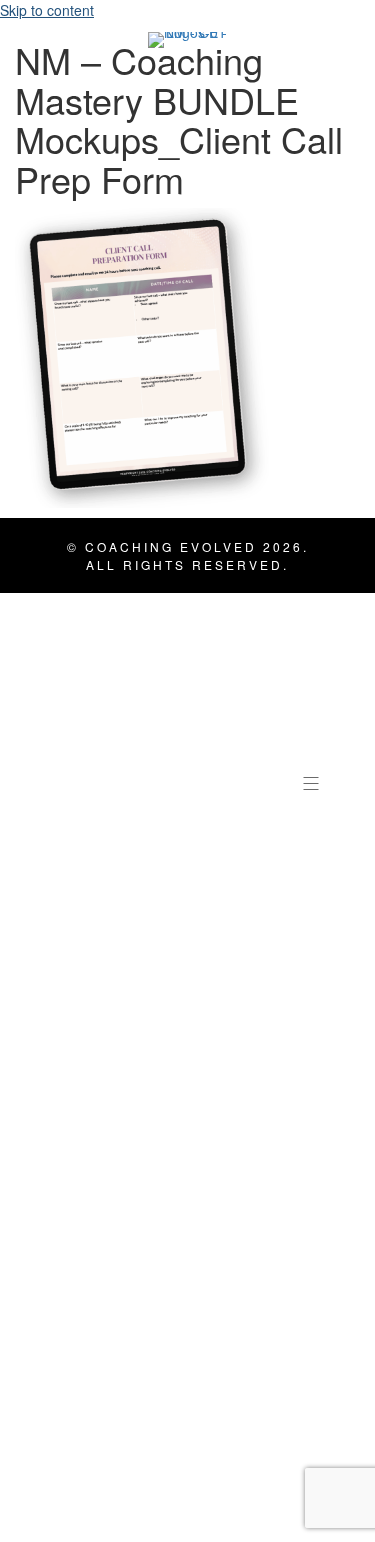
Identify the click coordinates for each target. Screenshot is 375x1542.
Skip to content (47, 10)
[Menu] (312, 782)
